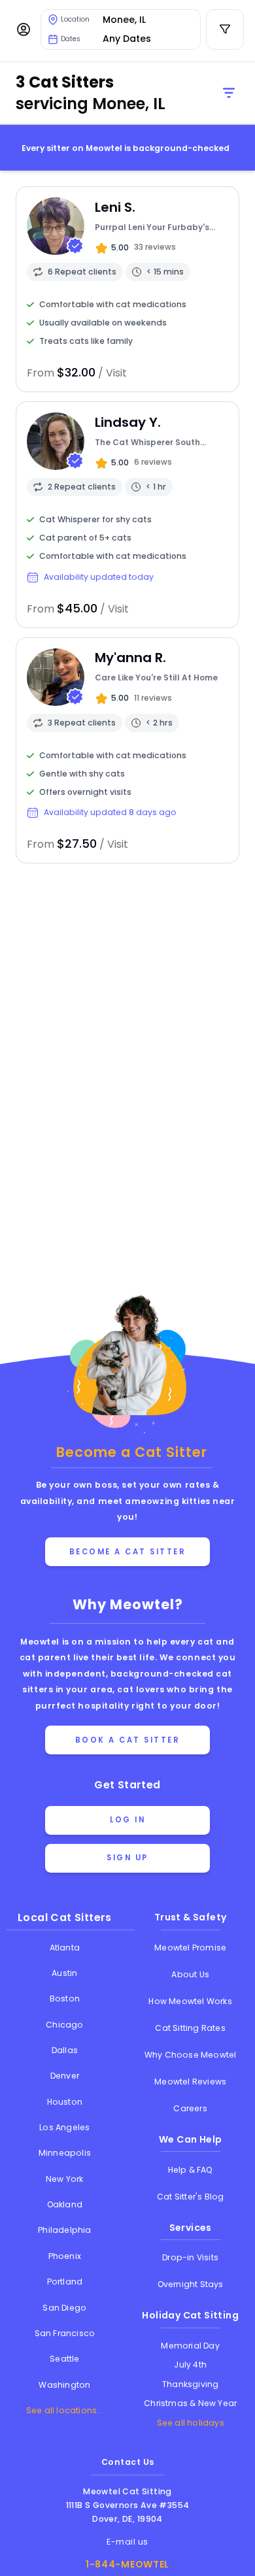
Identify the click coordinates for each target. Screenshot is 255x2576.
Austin (64, 1973)
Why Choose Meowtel (191, 2055)
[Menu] (24, 29)
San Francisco (65, 2333)
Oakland (65, 2204)
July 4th (190, 2365)
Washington (64, 2385)
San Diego (64, 2308)
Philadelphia (64, 2230)
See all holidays (191, 2423)
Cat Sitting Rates (190, 2028)
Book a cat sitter (128, 1740)
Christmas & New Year (190, 2403)
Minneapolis (65, 2153)
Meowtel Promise (190, 1948)
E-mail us (127, 2542)
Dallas (65, 2050)
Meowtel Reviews (190, 2082)
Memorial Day (190, 2346)
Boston (65, 1999)
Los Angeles (64, 2127)
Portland (65, 2282)
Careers (190, 2108)
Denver (65, 2076)
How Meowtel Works (190, 2001)
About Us (190, 1974)
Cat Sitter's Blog (190, 2197)
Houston (65, 2102)
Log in (127, 1820)
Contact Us (128, 2462)
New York (65, 2179)
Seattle (64, 2359)
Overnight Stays (191, 2284)
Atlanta (65, 1948)
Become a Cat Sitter (128, 1552)
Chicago (64, 2025)
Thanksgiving (190, 2384)
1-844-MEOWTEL (127, 2564)
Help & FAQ (191, 2170)
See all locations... (65, 2410)
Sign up (127, 1858)
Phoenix (65, 2256)
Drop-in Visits (190, 2257)
